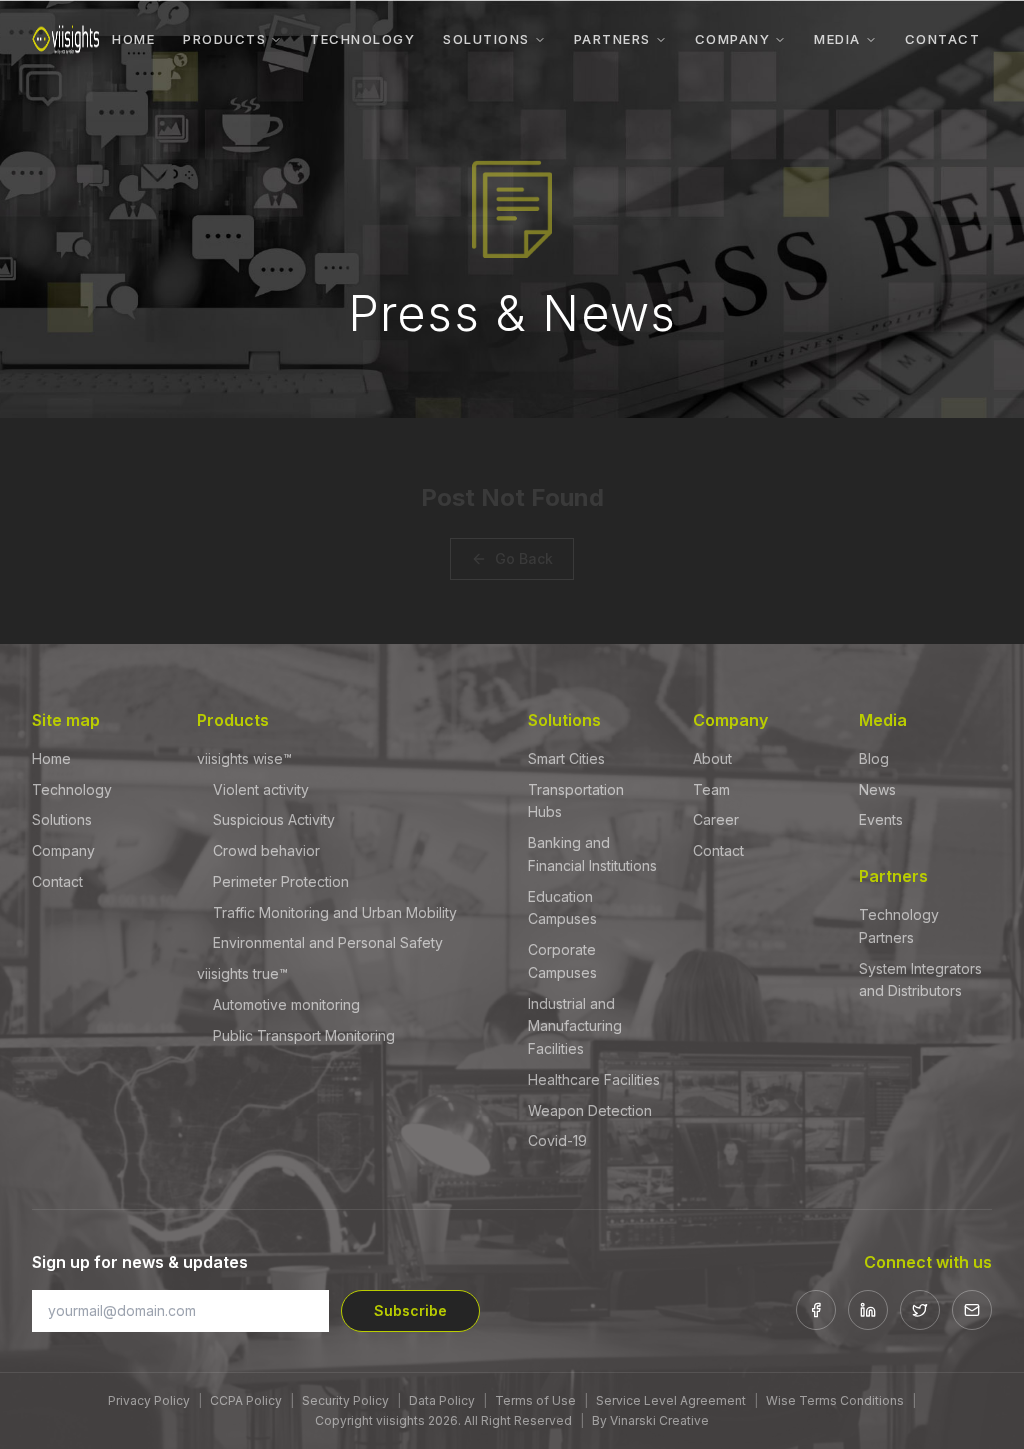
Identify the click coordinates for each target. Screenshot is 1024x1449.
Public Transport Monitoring (304, 1035)
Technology (72, 789)
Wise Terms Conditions (835, 1400)
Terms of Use (535, 1400)
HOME (133, 39)
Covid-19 (557, 1140)
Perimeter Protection (281, 881)
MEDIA (837, 39)
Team (711, 789)
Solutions (62, 819)
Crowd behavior (266, 850)
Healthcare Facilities (594, 1079)
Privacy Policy (149, 1400)
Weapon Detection (590, 1110)
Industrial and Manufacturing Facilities (575, 1026)
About (712, 758)
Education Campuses (562, 908)
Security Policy (345, 1400)
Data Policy (442, 1400)
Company (63, 850)
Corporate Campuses (562, 961)
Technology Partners (899, 926)
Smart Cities (566, 758)
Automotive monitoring (286, 1004)
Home (51, 758)
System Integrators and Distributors (920, 980)
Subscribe (410, 1310)
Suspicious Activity (274, 819)
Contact (57, 881)
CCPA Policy (246, 1400)
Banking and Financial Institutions (592, 854)
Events (881, 819)
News (877, 789)
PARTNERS (612, 39)
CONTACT (943, 39)
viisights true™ (242, 973)
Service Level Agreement (671, 1400)
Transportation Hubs (576, 801)
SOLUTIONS (486, 39)
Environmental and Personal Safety (328, 942)
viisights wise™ (244, 758)
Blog (874, 758)
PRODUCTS (224, 39)
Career (716, 819)
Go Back (524, 558)
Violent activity (261, 789)
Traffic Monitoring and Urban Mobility (335, 912)
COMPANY (733, 39)
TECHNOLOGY (362, 39)
